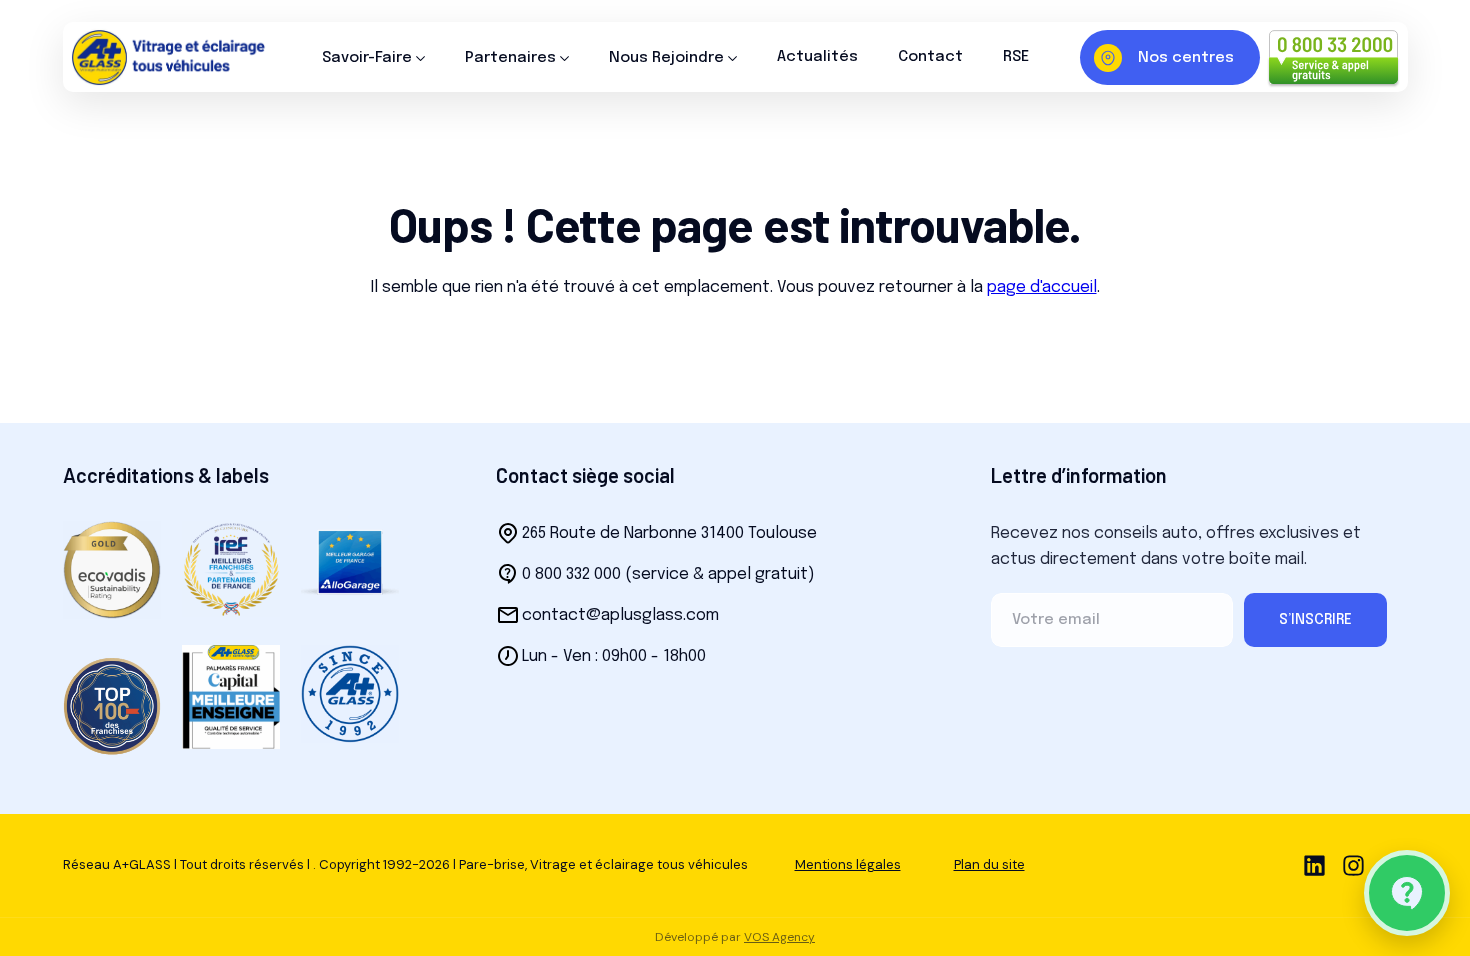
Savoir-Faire (367, 58)
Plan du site (989, 864)
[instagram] (1353, 865)
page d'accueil (1042, 287)
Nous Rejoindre (666, 58)
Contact (930, 57)
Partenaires (510, 58)
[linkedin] (1314, 865)
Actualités (817, 57)
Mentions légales (848, 864)
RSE (1016, 57)
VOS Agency (779, 937)
